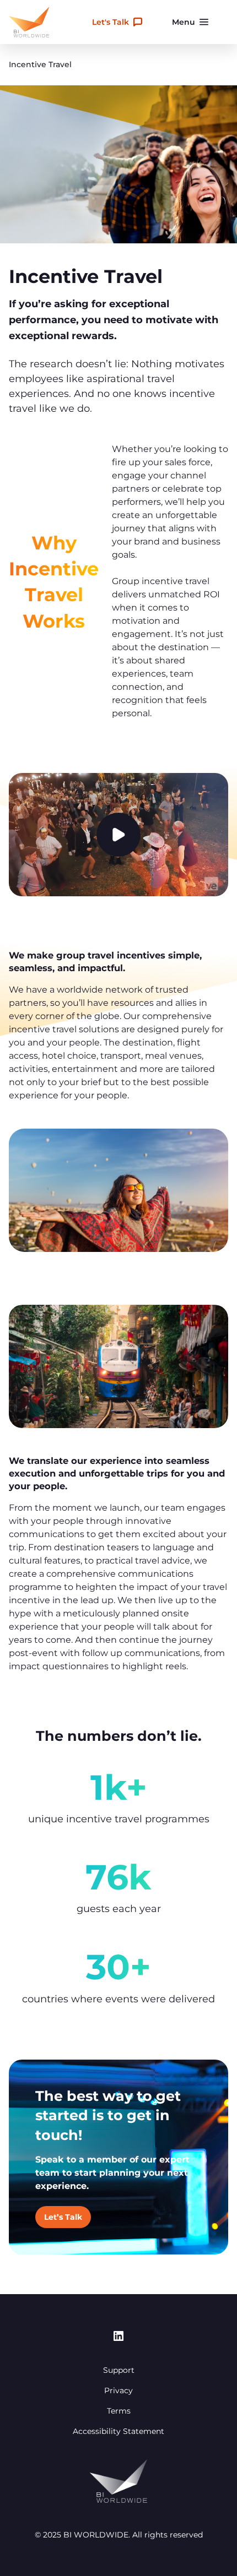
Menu (184, 22)
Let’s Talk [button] (63, 2217)
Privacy (118, 2390)
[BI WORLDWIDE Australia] (29, 22)
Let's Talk (111, 22)
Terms (119, 2411)
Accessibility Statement (118, 2431)
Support (119, 2370)
